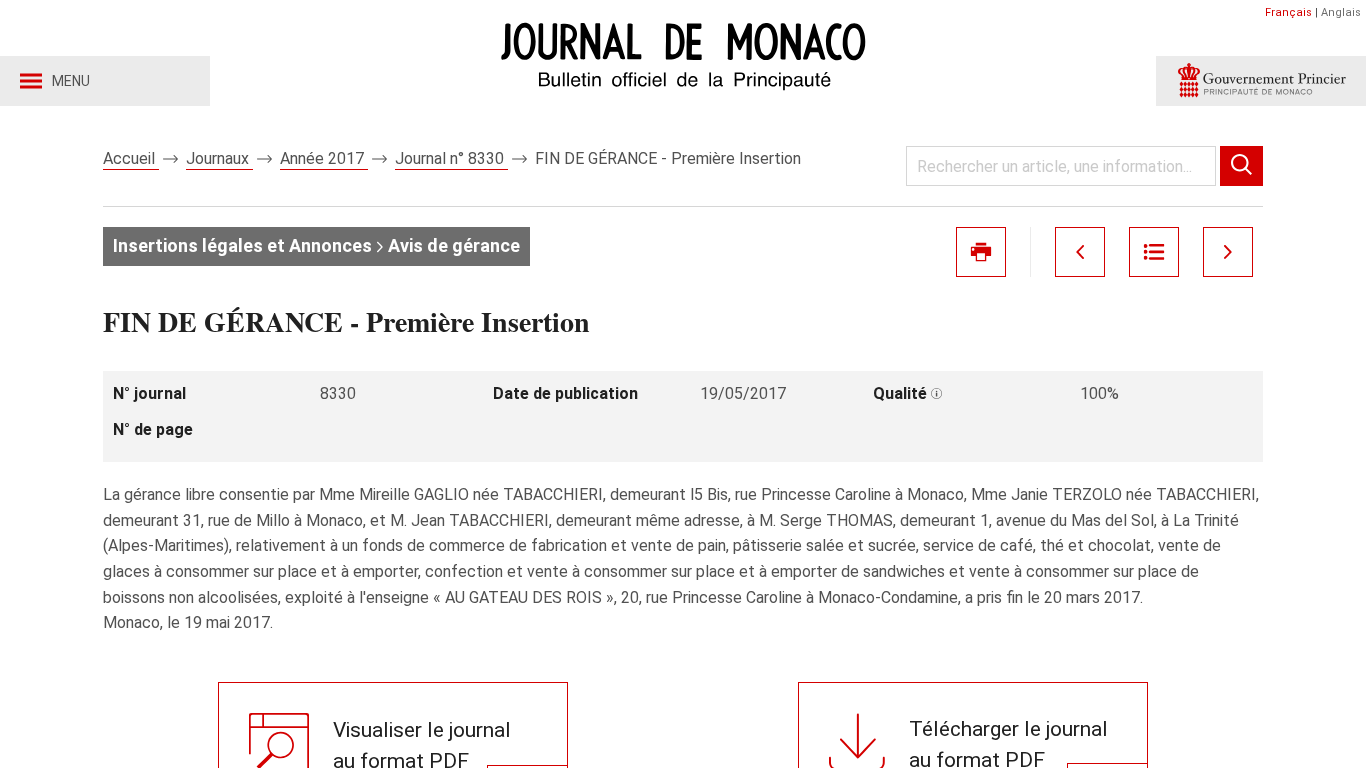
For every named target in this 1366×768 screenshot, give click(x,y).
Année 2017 (324, 158)
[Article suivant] (1228, 252)
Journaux (219, 158)
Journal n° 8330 (451, 158)
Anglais (1341, 12)
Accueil (131, 158)
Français (1288, 12)
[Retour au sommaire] (1154, 252)
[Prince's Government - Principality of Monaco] (1261, 81)
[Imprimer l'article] (981, 252)
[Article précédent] (1080, 252)
